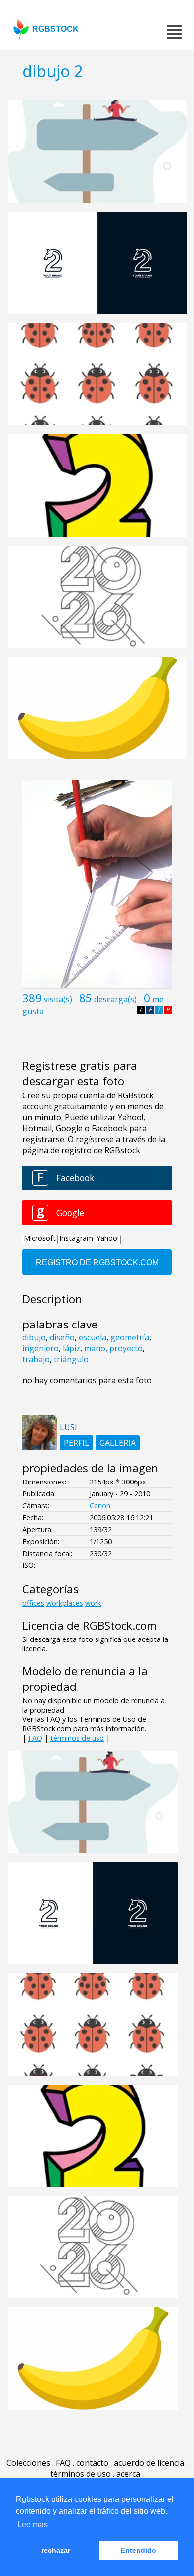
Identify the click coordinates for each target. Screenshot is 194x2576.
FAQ (35, 1738)
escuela (93, 1337)
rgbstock (55, 29)
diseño (62, 1337)
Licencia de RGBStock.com (90, 1625)
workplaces (65, 1603)
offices (33, 1603)
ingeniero (41, 1348)
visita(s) (58, 999)
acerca (128, 2474)
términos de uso (77, 1738)
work (93, 1603)
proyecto (126, 1348)
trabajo (36, 1359)
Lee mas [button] (33, 2525)
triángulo (71, 1359)
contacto (92, 2463)
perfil (76, 1443)
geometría (130, 1337)
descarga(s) (115, 999)
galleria (118, 1443)
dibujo (34, 1337)
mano (95, 1348)
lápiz (71, 1348)
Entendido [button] (139, 2550)
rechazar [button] (56, 2550)
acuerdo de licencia (149, 2463)
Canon (100, 1506)
